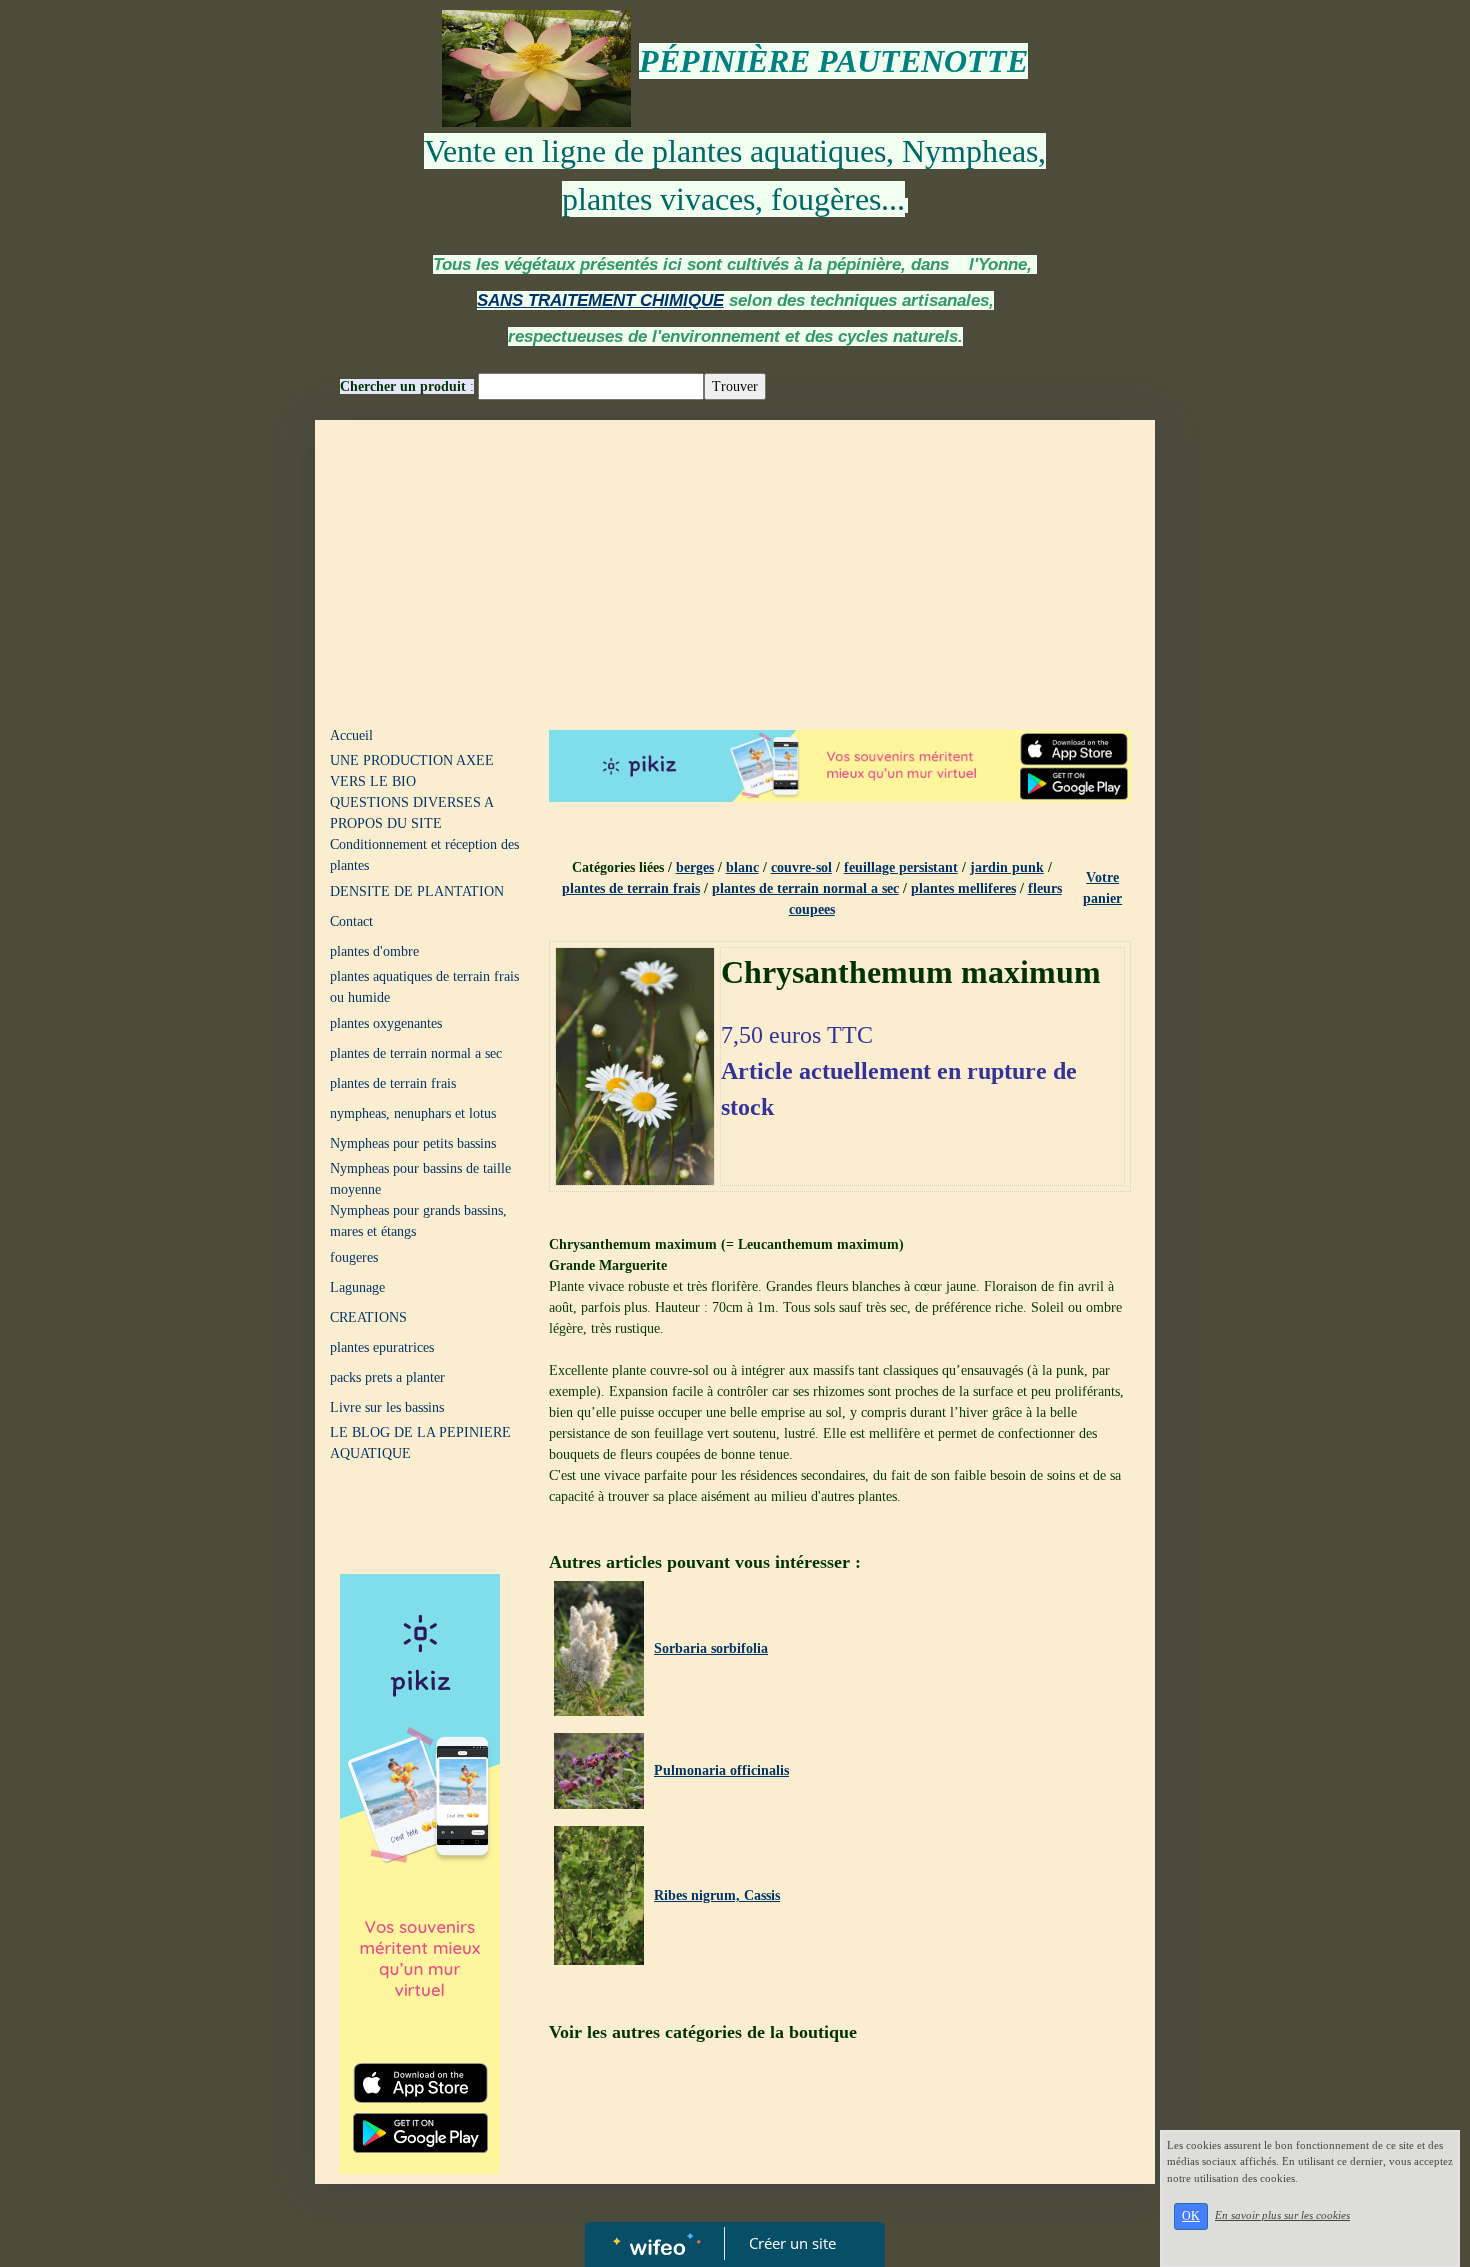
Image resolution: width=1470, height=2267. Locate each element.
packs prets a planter (387, 1377)
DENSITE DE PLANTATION (417, 891)
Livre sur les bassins (387, 1407)
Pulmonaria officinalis (721, 1770)
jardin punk (1007, 867)
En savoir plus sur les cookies (1282, 2215)
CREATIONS (368, 1317)
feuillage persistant (901, 867)
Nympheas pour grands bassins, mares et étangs (418, 1221)
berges (695, 867)
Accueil (351, 735)
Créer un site (792, 2243)
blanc (742, 867)
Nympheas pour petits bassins (413, 1143)
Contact (351, 921)
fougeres (354, 1257)
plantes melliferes (963, 888)
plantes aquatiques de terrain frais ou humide (424, 987)
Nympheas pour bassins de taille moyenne (420, 1179)
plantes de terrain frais (393, 1083)
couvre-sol (801, 867)
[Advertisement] (735, 570)
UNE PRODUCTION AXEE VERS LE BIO (412, 771)
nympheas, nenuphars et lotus (413, 1113)
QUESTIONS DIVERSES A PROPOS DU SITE (411, 813)
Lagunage (357, 1287)
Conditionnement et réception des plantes (424, 855)
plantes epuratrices (382, 1347)
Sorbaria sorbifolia (711, 1648)
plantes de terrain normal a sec (416, 1053)
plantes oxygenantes (386, 1023)
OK (1191, 2216)
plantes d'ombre (374, 951)
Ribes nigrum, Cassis (717, 1895)
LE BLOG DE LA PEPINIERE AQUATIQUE (420, 1443)
